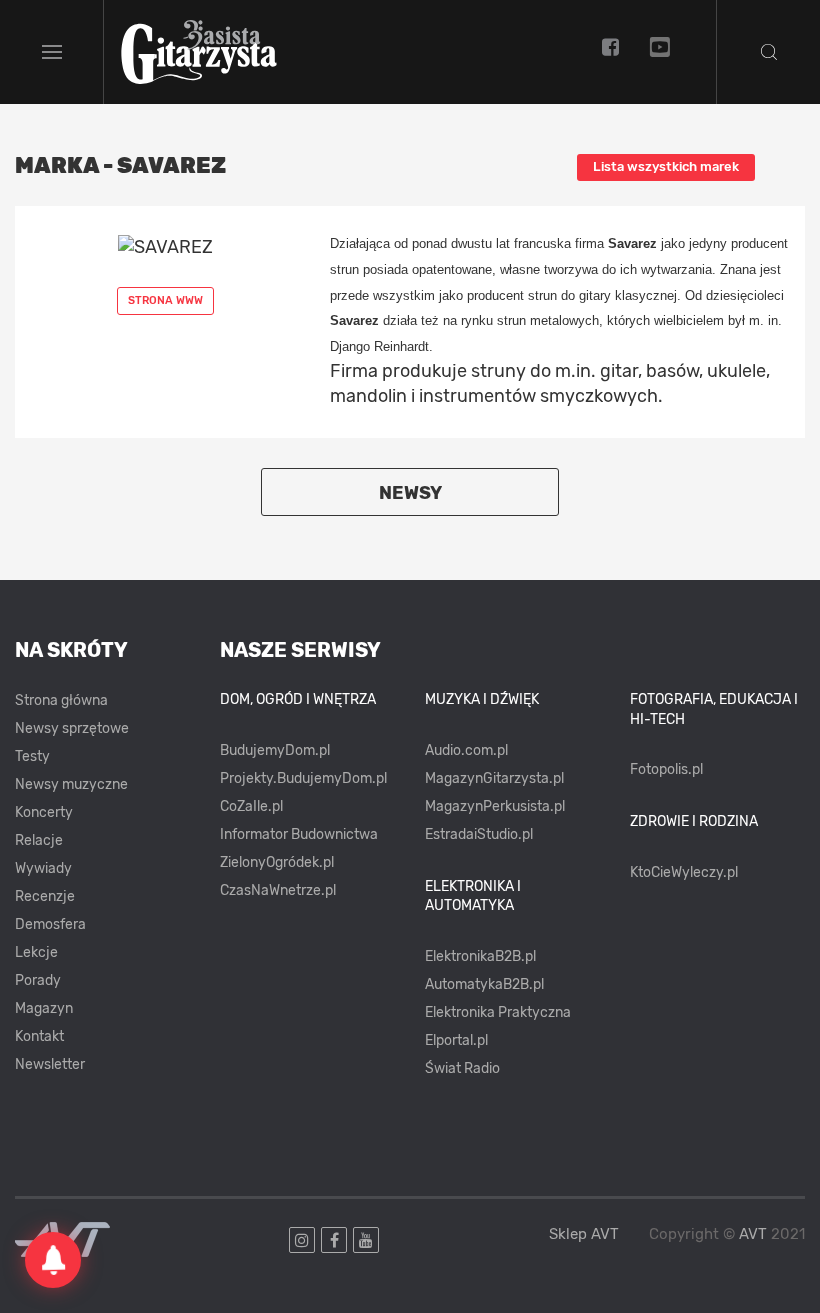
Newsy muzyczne (71, 784)
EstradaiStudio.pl (479, 834)
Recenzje (45, 896)
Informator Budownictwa (299, 834)
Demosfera (50, 924)
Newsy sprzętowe (72, 728)
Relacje (39, 840)
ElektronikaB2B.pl (480, 956)
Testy (32, 756)
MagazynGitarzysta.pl (494, 778)
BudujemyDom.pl (275, 750)
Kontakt (39, 1036)
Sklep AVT (584, 1234)
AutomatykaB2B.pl (484, 984)
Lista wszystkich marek (666, 166)
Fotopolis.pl (666, 769)
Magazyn (44, 1008)
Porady (38, 980)
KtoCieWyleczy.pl (684, 872)
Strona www (165, 300)
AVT (753, 1234)
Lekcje (36, 952)
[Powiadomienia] (53, 1260)
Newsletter (50, 1064)
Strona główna (61, 700)
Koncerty (44, 812)
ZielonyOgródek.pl (277, 862)
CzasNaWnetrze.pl (278, 890)
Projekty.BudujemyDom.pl (303, 778)
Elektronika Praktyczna (498, 1012)
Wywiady (43, 868)
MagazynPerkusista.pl (495, 806)
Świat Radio (462, 1068)
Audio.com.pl (466, 750)
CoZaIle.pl (251, 806)
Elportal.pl (456, 1040)
